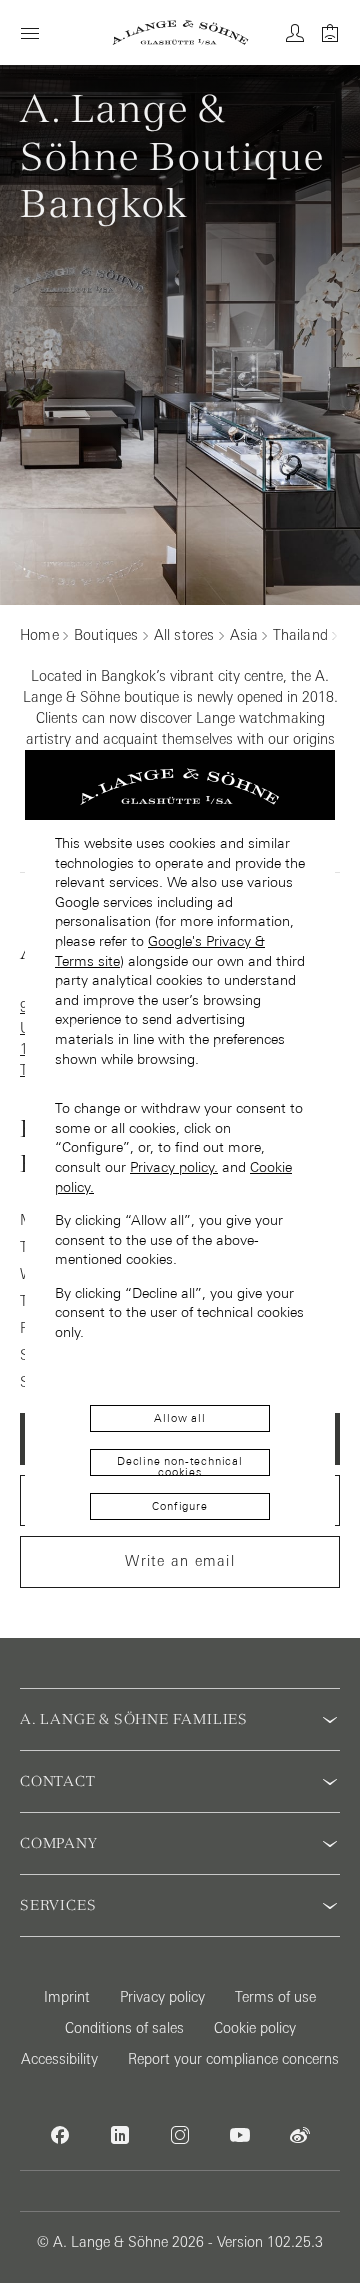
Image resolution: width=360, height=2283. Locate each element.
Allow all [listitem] (179, 1418)
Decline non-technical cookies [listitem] (180, 1465)
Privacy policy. (174, 1167)
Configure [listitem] (179, 1506)
